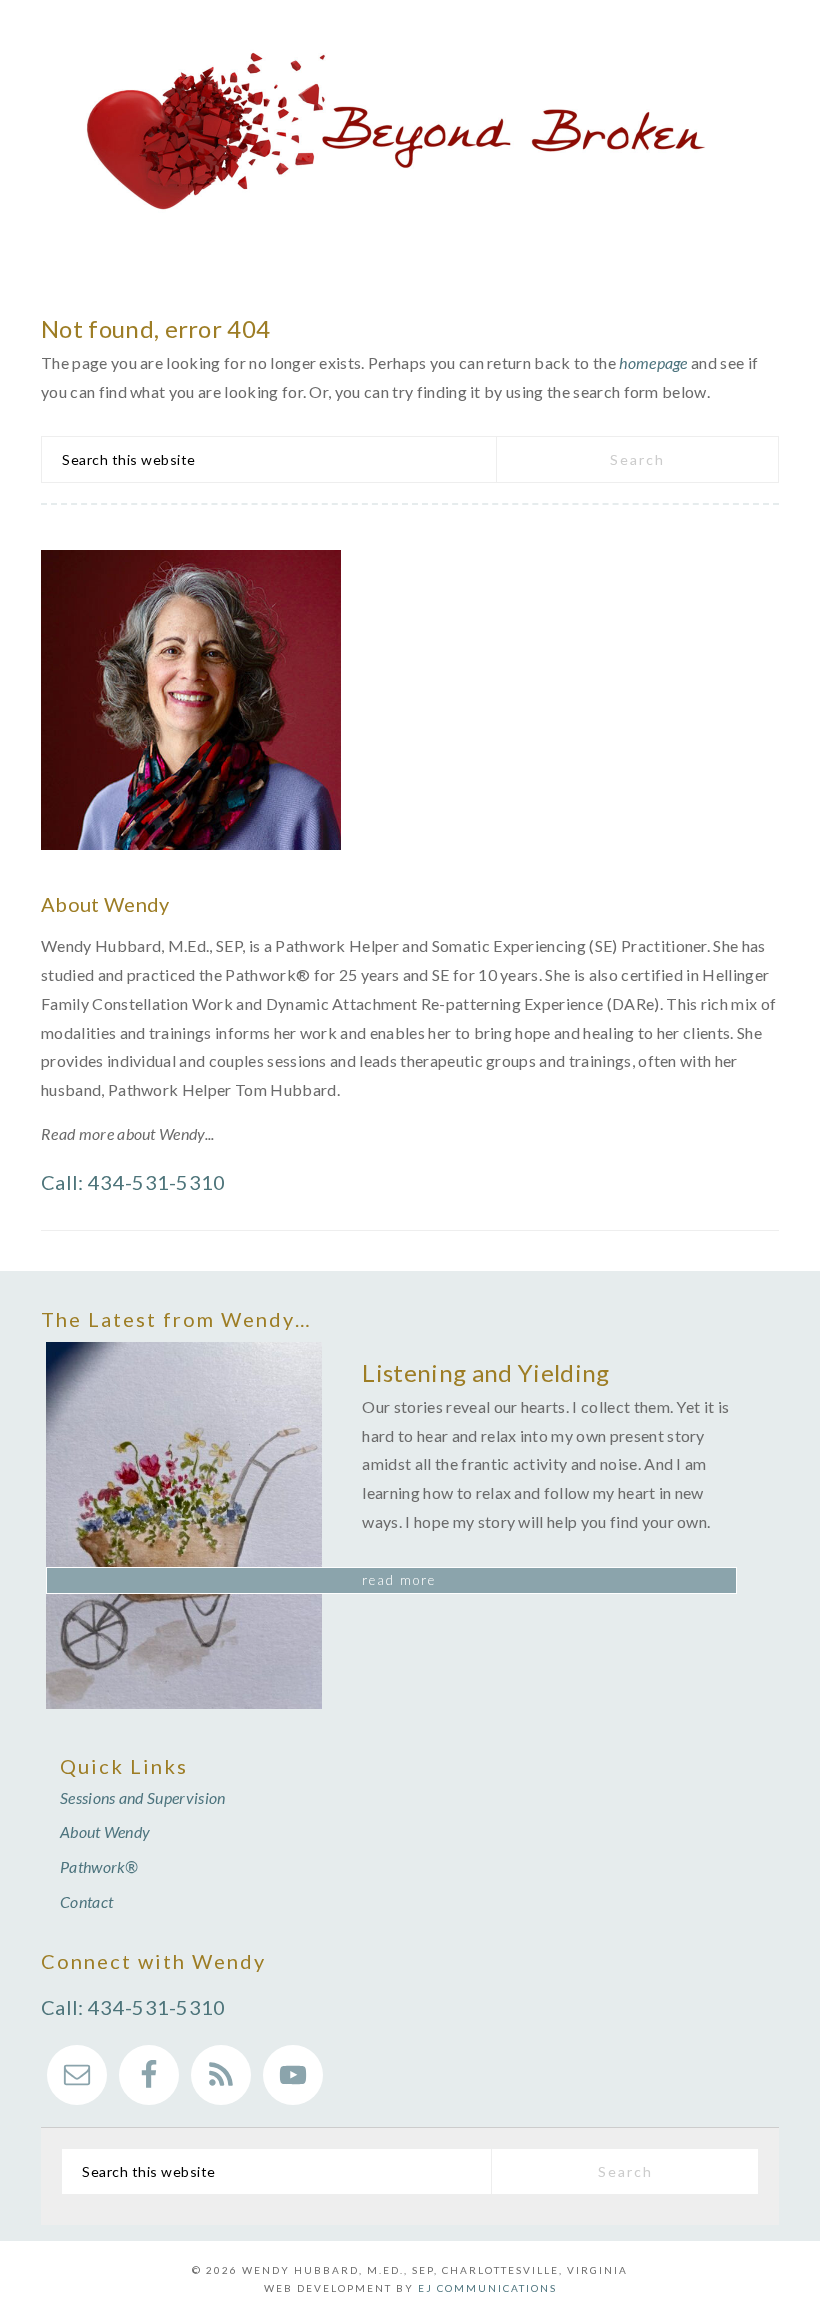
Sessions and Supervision (143, 1797)
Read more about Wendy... (128, 1133)
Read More (399, 1580)
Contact (86, 1901)
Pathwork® (99, 1866)
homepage (653, 362)
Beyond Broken (410, 132)
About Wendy (105, 1831)
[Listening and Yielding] (184, 1530)
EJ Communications (487, 2288)
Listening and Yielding (485, 1372)
